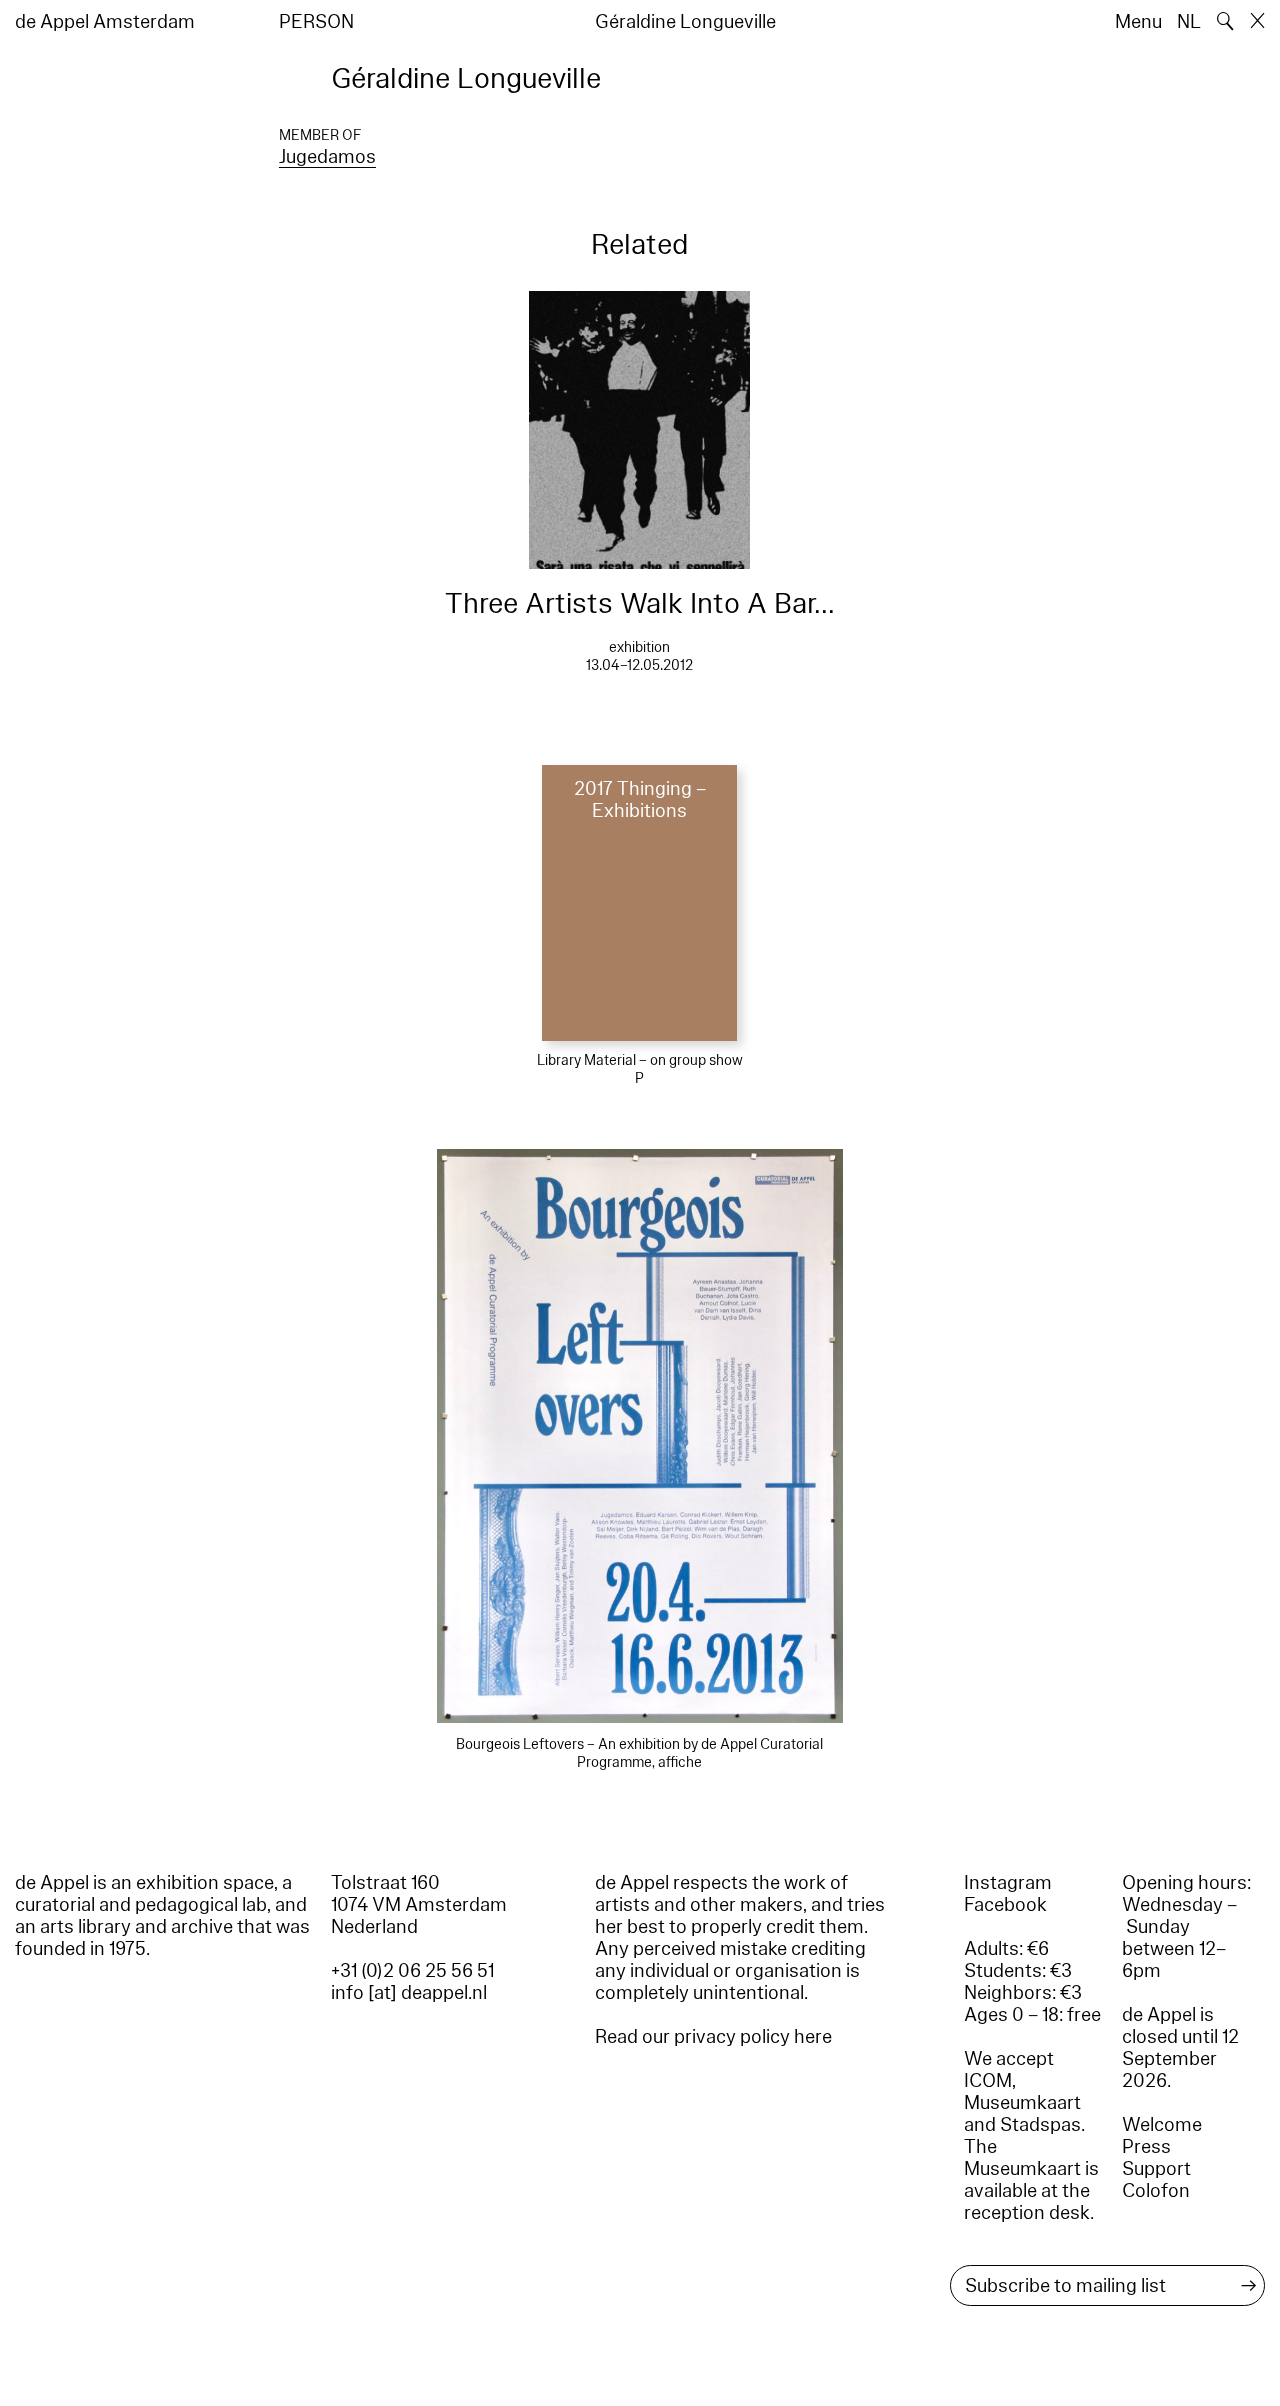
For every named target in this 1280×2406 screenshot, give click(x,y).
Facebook (1005, 1905)
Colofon (1156, 2191)
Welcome (1162, 2125)
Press (1146, 2147)
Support (1156, 2169)
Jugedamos (327, 157)
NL (1189, 22)
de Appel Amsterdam (105, 22)
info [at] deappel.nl (409, 1993)
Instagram (1008, 1883)
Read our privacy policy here (713, 2037)
